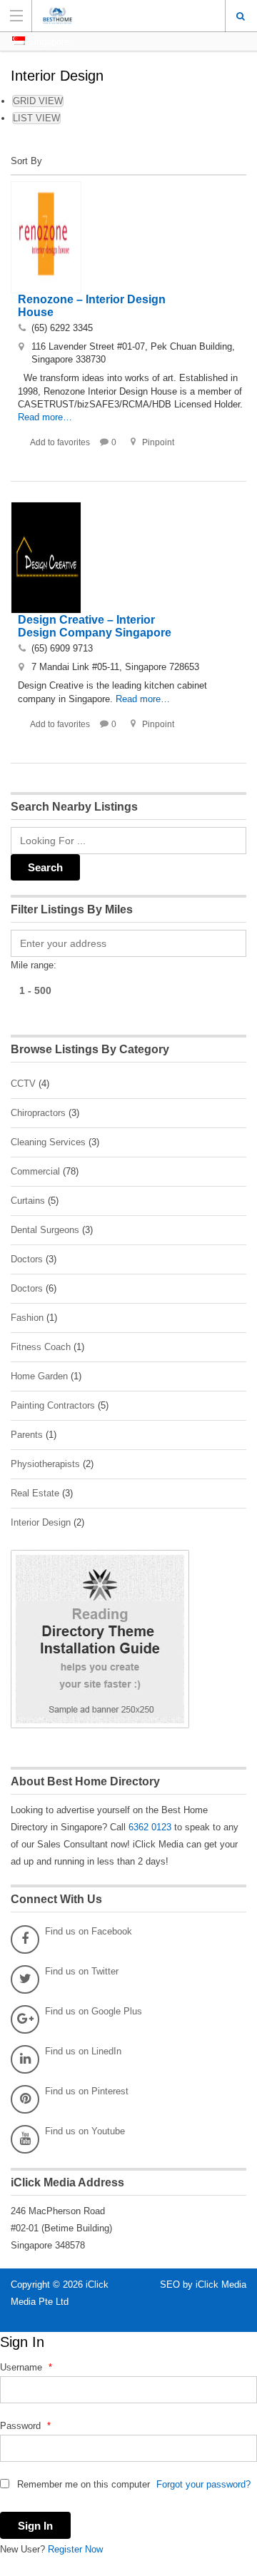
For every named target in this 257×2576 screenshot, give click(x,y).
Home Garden (39, 1376)
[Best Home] (115, 15)
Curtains (28, 1201)
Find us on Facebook (89, 1931)
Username (26, 2367)
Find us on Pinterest (87, 2091)
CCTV (23, 1084)
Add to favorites (60, 442)
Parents (27, 1435)
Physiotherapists (45, 1464)
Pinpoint (158, 442)
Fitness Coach (41, 1347)
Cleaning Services (48, 1142)
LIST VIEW (36, 118)
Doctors (27, 1259)
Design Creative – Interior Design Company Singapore (95, 626)
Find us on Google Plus (94, 2011)
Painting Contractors (53, 1405)
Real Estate (35, 1493)
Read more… (45, 417)
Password (25, 2426)
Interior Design (41, 1522)
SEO (171, 2285)
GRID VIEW (38, 101)
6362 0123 (150, 1827)
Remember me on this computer (82, 2484)
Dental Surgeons (45, 1230)
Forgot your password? (203, 2484)
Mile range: (34, 965)
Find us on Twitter (82, 1971)
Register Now (75, 2549)
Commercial (35, 1171)
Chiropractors (38, 1113)
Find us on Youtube (85, 2131)
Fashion (27, 1318)
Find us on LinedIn (83, 2051)
